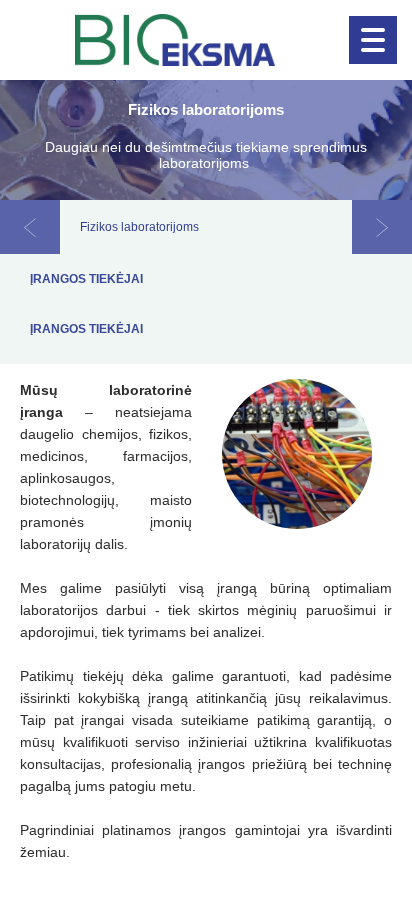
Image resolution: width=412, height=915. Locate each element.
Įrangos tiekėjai (86, 279)
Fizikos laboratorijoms (139, 227)
